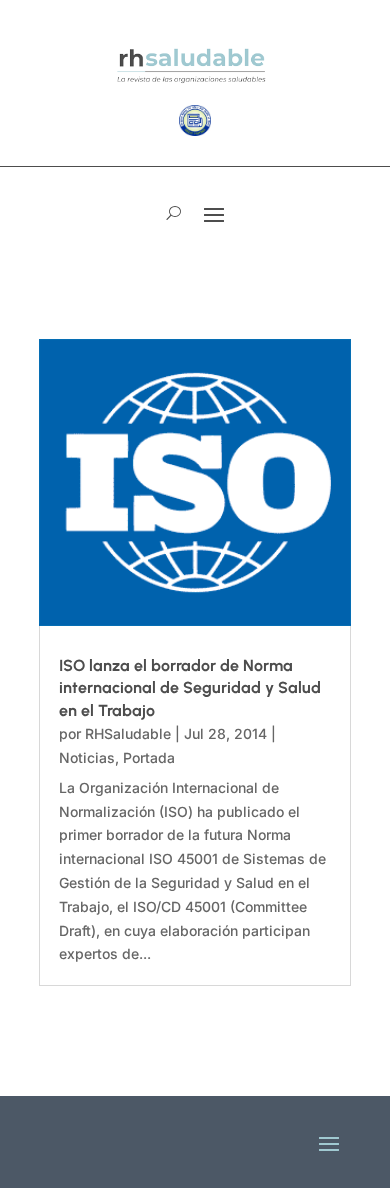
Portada (149, 757)
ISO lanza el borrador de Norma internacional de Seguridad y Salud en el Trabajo (190, 688)
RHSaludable (128, 733)
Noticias (87, 757)
